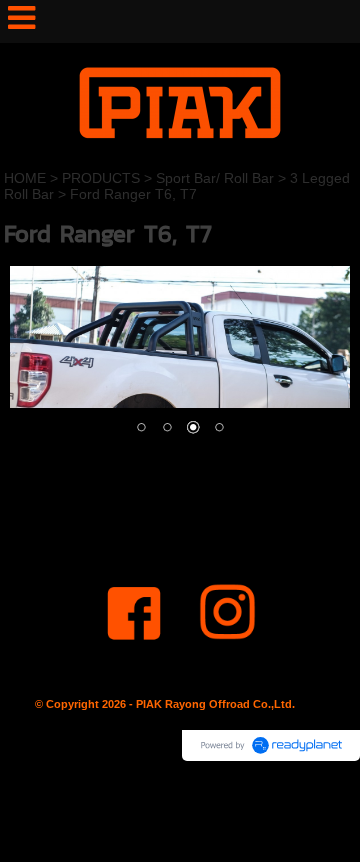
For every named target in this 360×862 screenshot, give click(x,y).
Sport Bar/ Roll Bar (215, 178)
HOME (25, 178)
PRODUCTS (101, 178)
